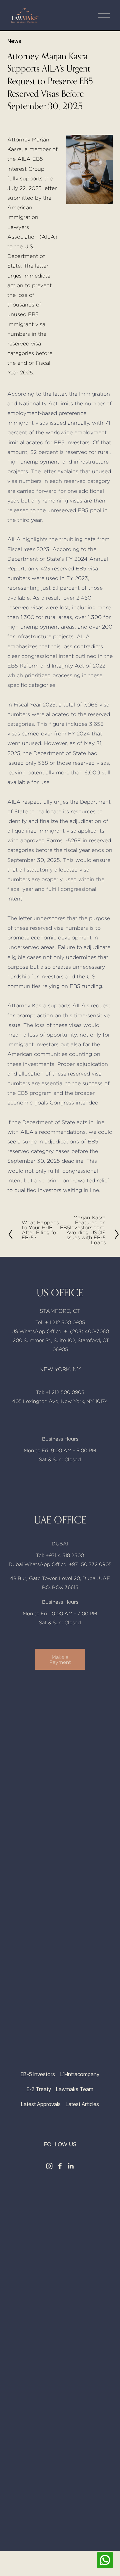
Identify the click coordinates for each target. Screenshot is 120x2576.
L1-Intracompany (80, 2074)
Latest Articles (82, 2104)
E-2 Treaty (39, 2089)
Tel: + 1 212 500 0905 (60, 1322)
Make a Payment (60, 1660)
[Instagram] (49, 2166)
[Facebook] (60, 2166)
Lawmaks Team (75, 2089)
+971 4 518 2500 (65, 1555)
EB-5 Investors (38, 2074)
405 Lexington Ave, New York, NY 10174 (60, 1401)
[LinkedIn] (71, 2166)
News (14, 41)
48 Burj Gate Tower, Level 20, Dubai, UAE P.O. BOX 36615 (60, 1583)
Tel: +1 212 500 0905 (60, 1392)
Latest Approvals (41, 2104)
